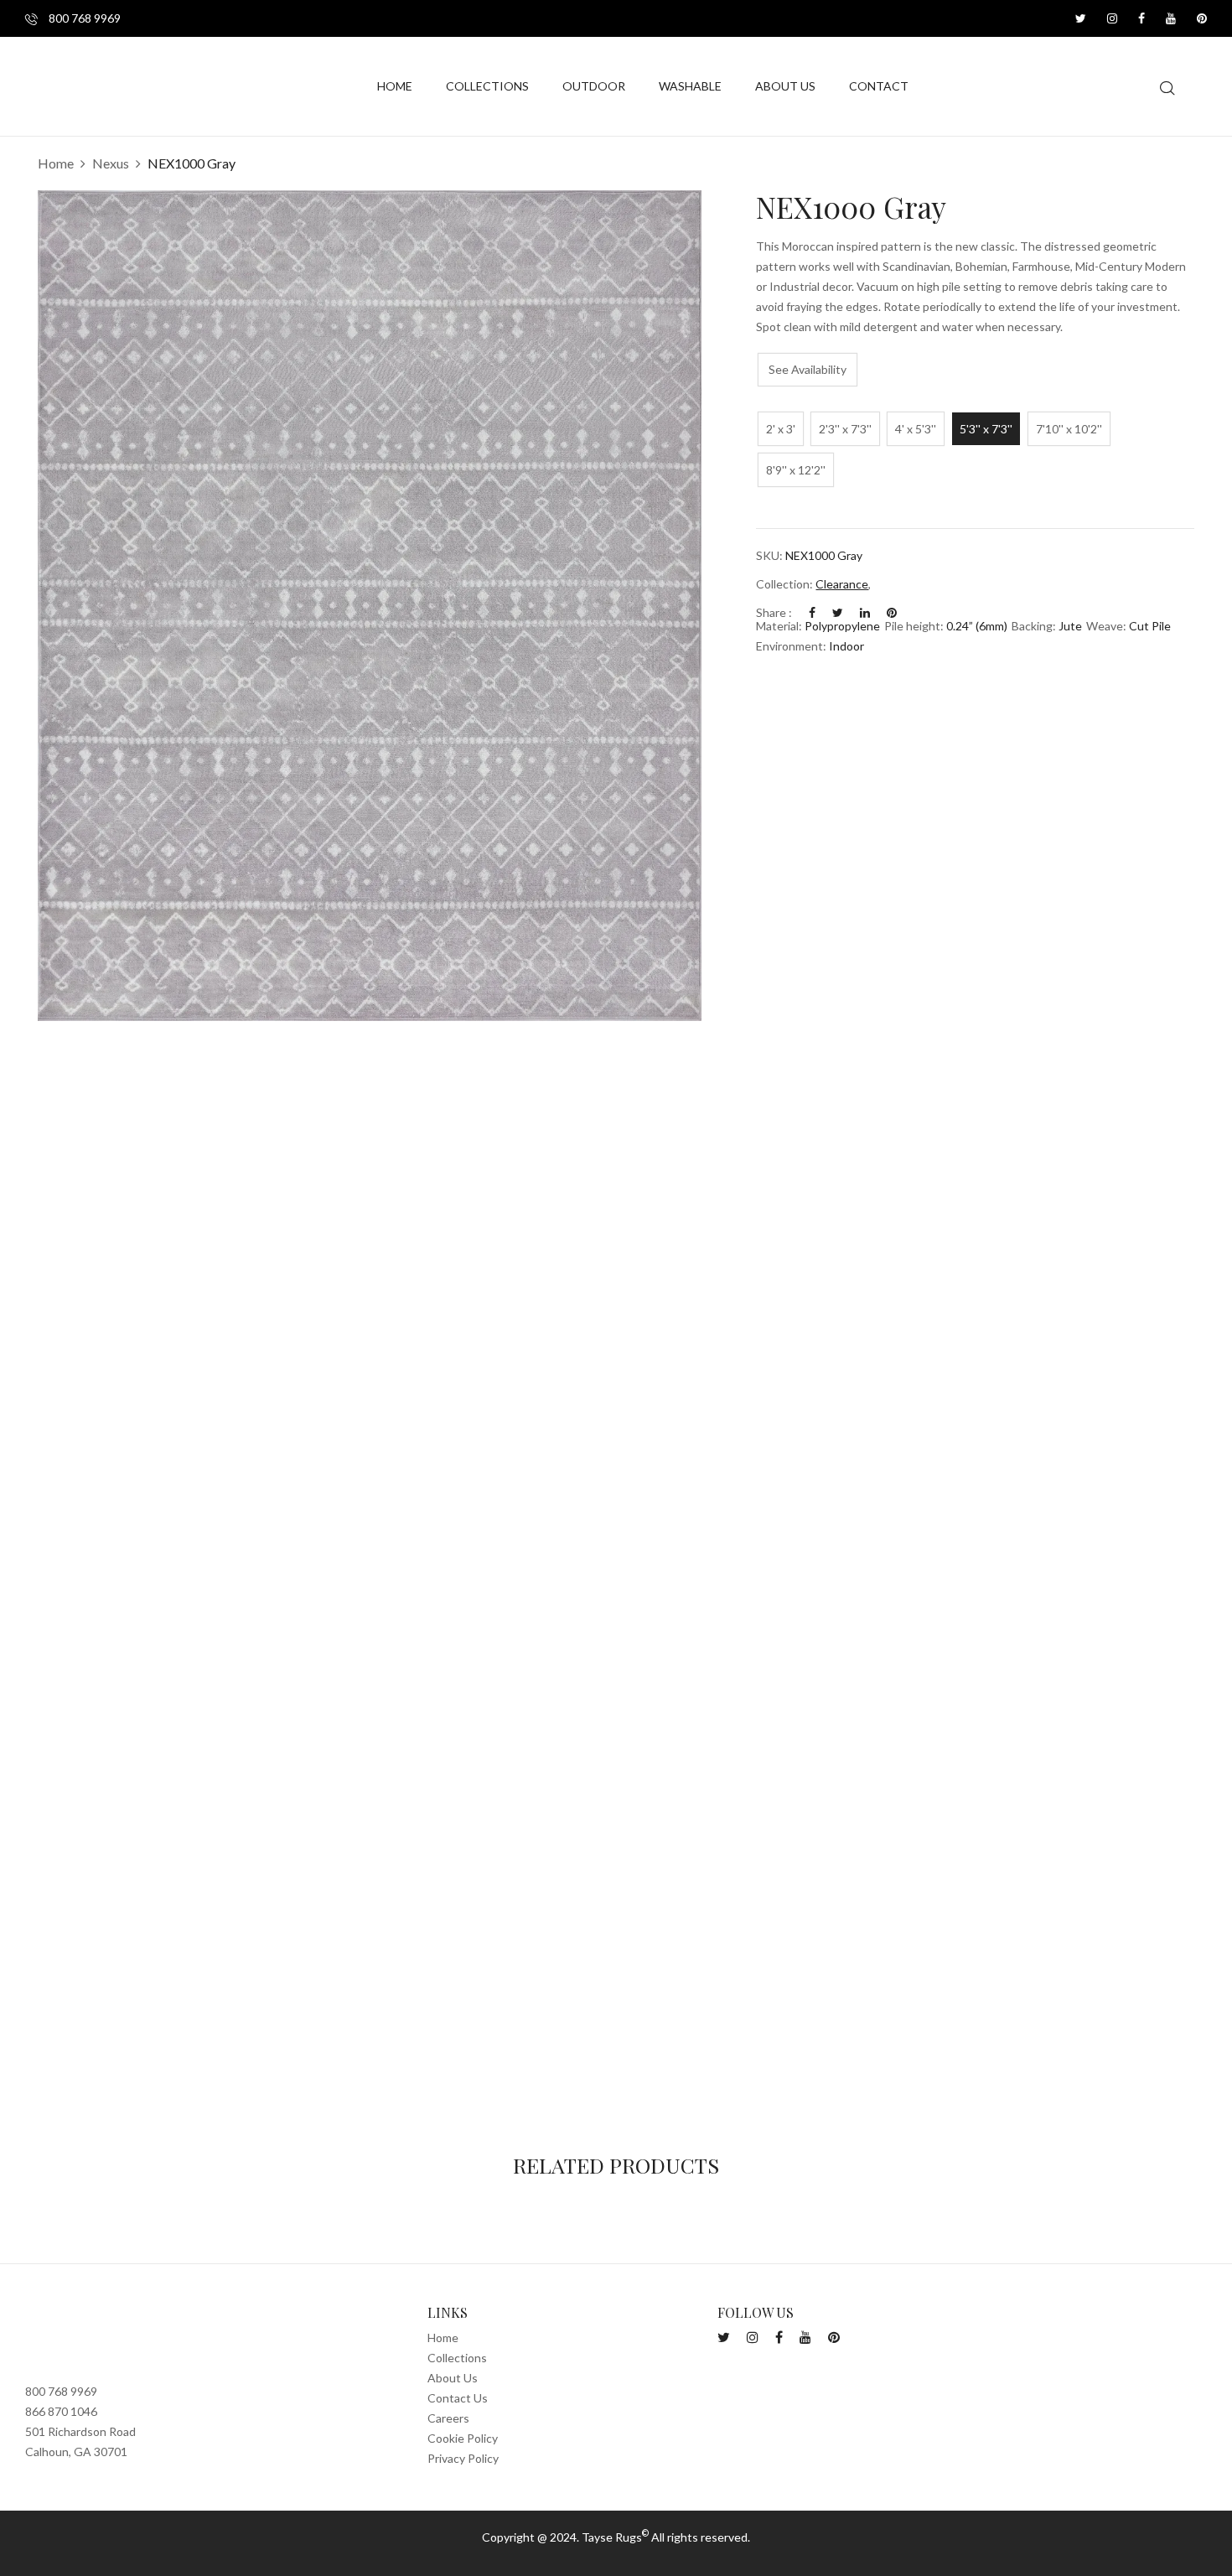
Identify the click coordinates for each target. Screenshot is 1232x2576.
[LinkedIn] (865, 612)
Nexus (111, 163)
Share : (774, 612)
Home (56, 163)
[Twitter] (838, 612)
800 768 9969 (83, 18)
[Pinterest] (892, 612)
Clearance (842, 584)
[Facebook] (812, 612)
